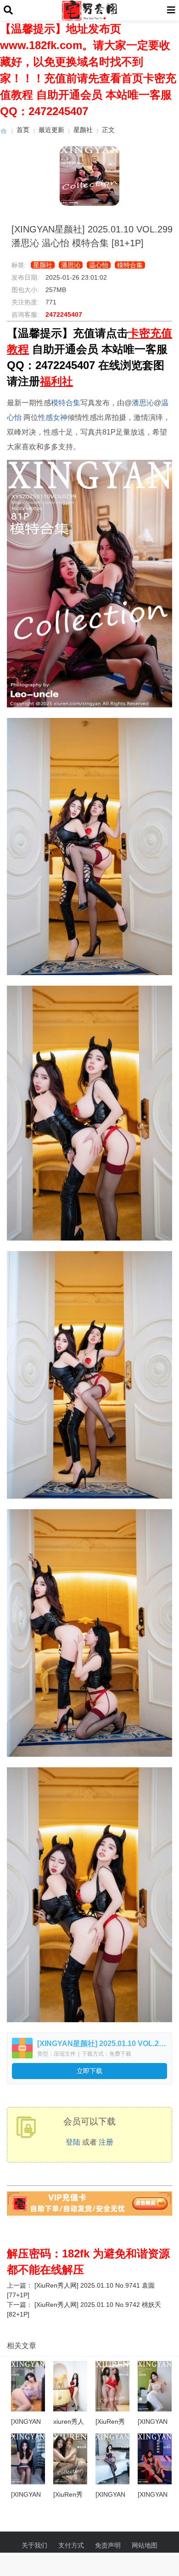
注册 (106, 2142)
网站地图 (145, 2545)
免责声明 (108, 2545)
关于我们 (34, 2545)
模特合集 (130, 265)
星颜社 (83, 130)
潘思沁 (71, 265)
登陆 (73, 2142)
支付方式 (71, 2545)
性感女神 (53, 417)
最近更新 (51, 130)
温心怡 (99, 265)
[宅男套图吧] (4, 130)
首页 (23, 130)
